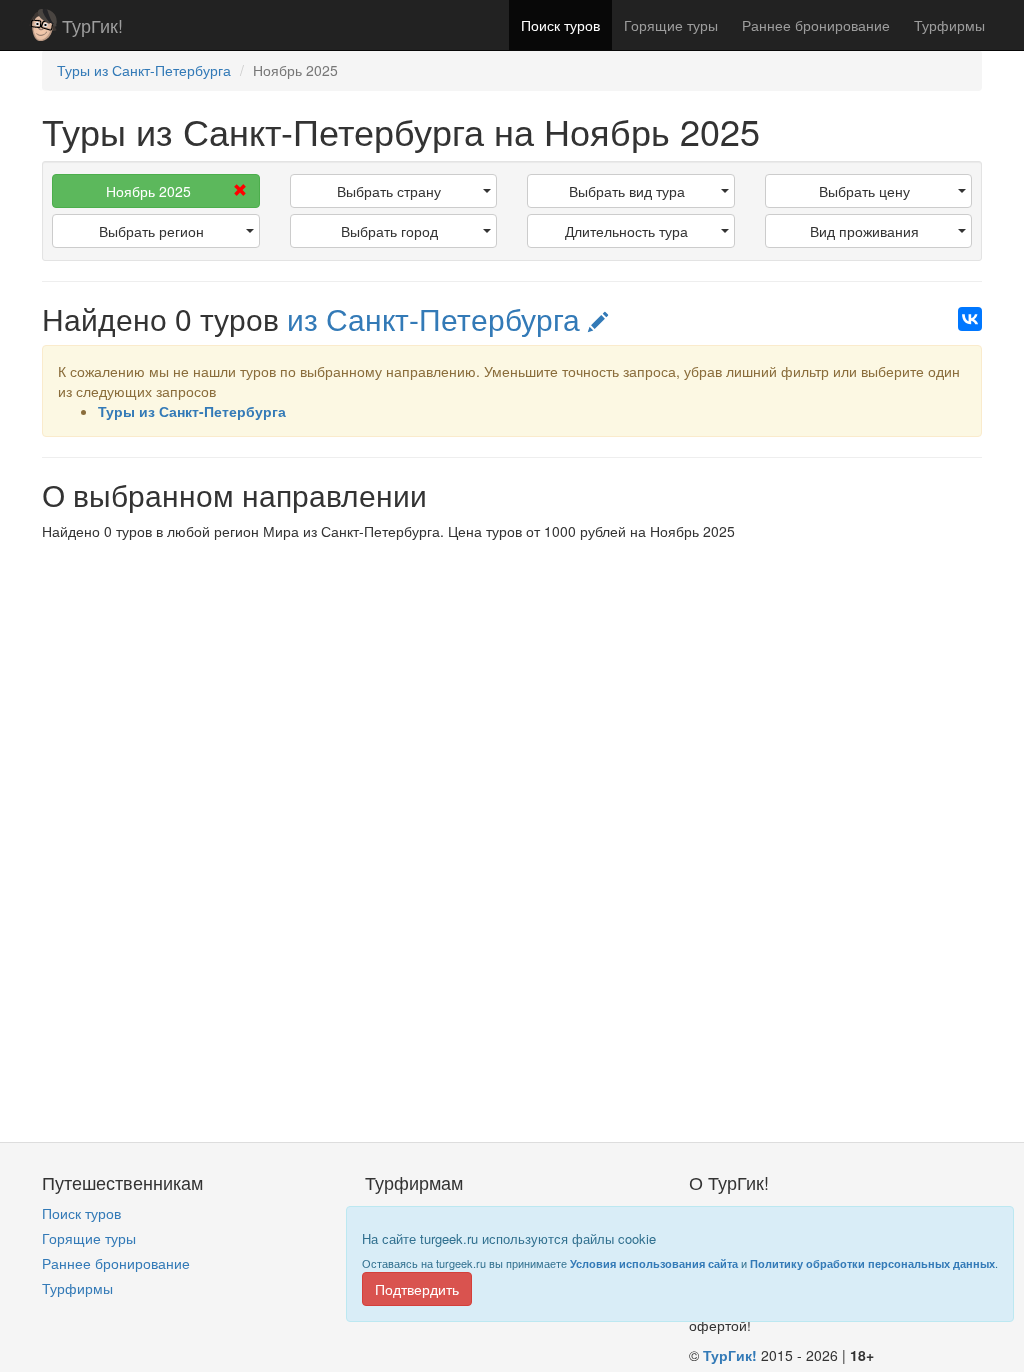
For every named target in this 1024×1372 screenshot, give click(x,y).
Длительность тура (626, 231)
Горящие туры (671, 25)
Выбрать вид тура (627, 191)
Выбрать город (389, 231)
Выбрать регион (151, 231)
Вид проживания (864, 231)
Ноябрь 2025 (148, 191)
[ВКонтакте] (970, 319)
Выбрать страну (389, 191)
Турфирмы (949, 25)
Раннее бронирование (816, 25)
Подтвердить (417, 1289)
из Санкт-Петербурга (437, 318)
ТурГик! (92, 25)
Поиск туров (560, 25)
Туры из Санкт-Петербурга (192, 411)
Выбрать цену (864, 191)
